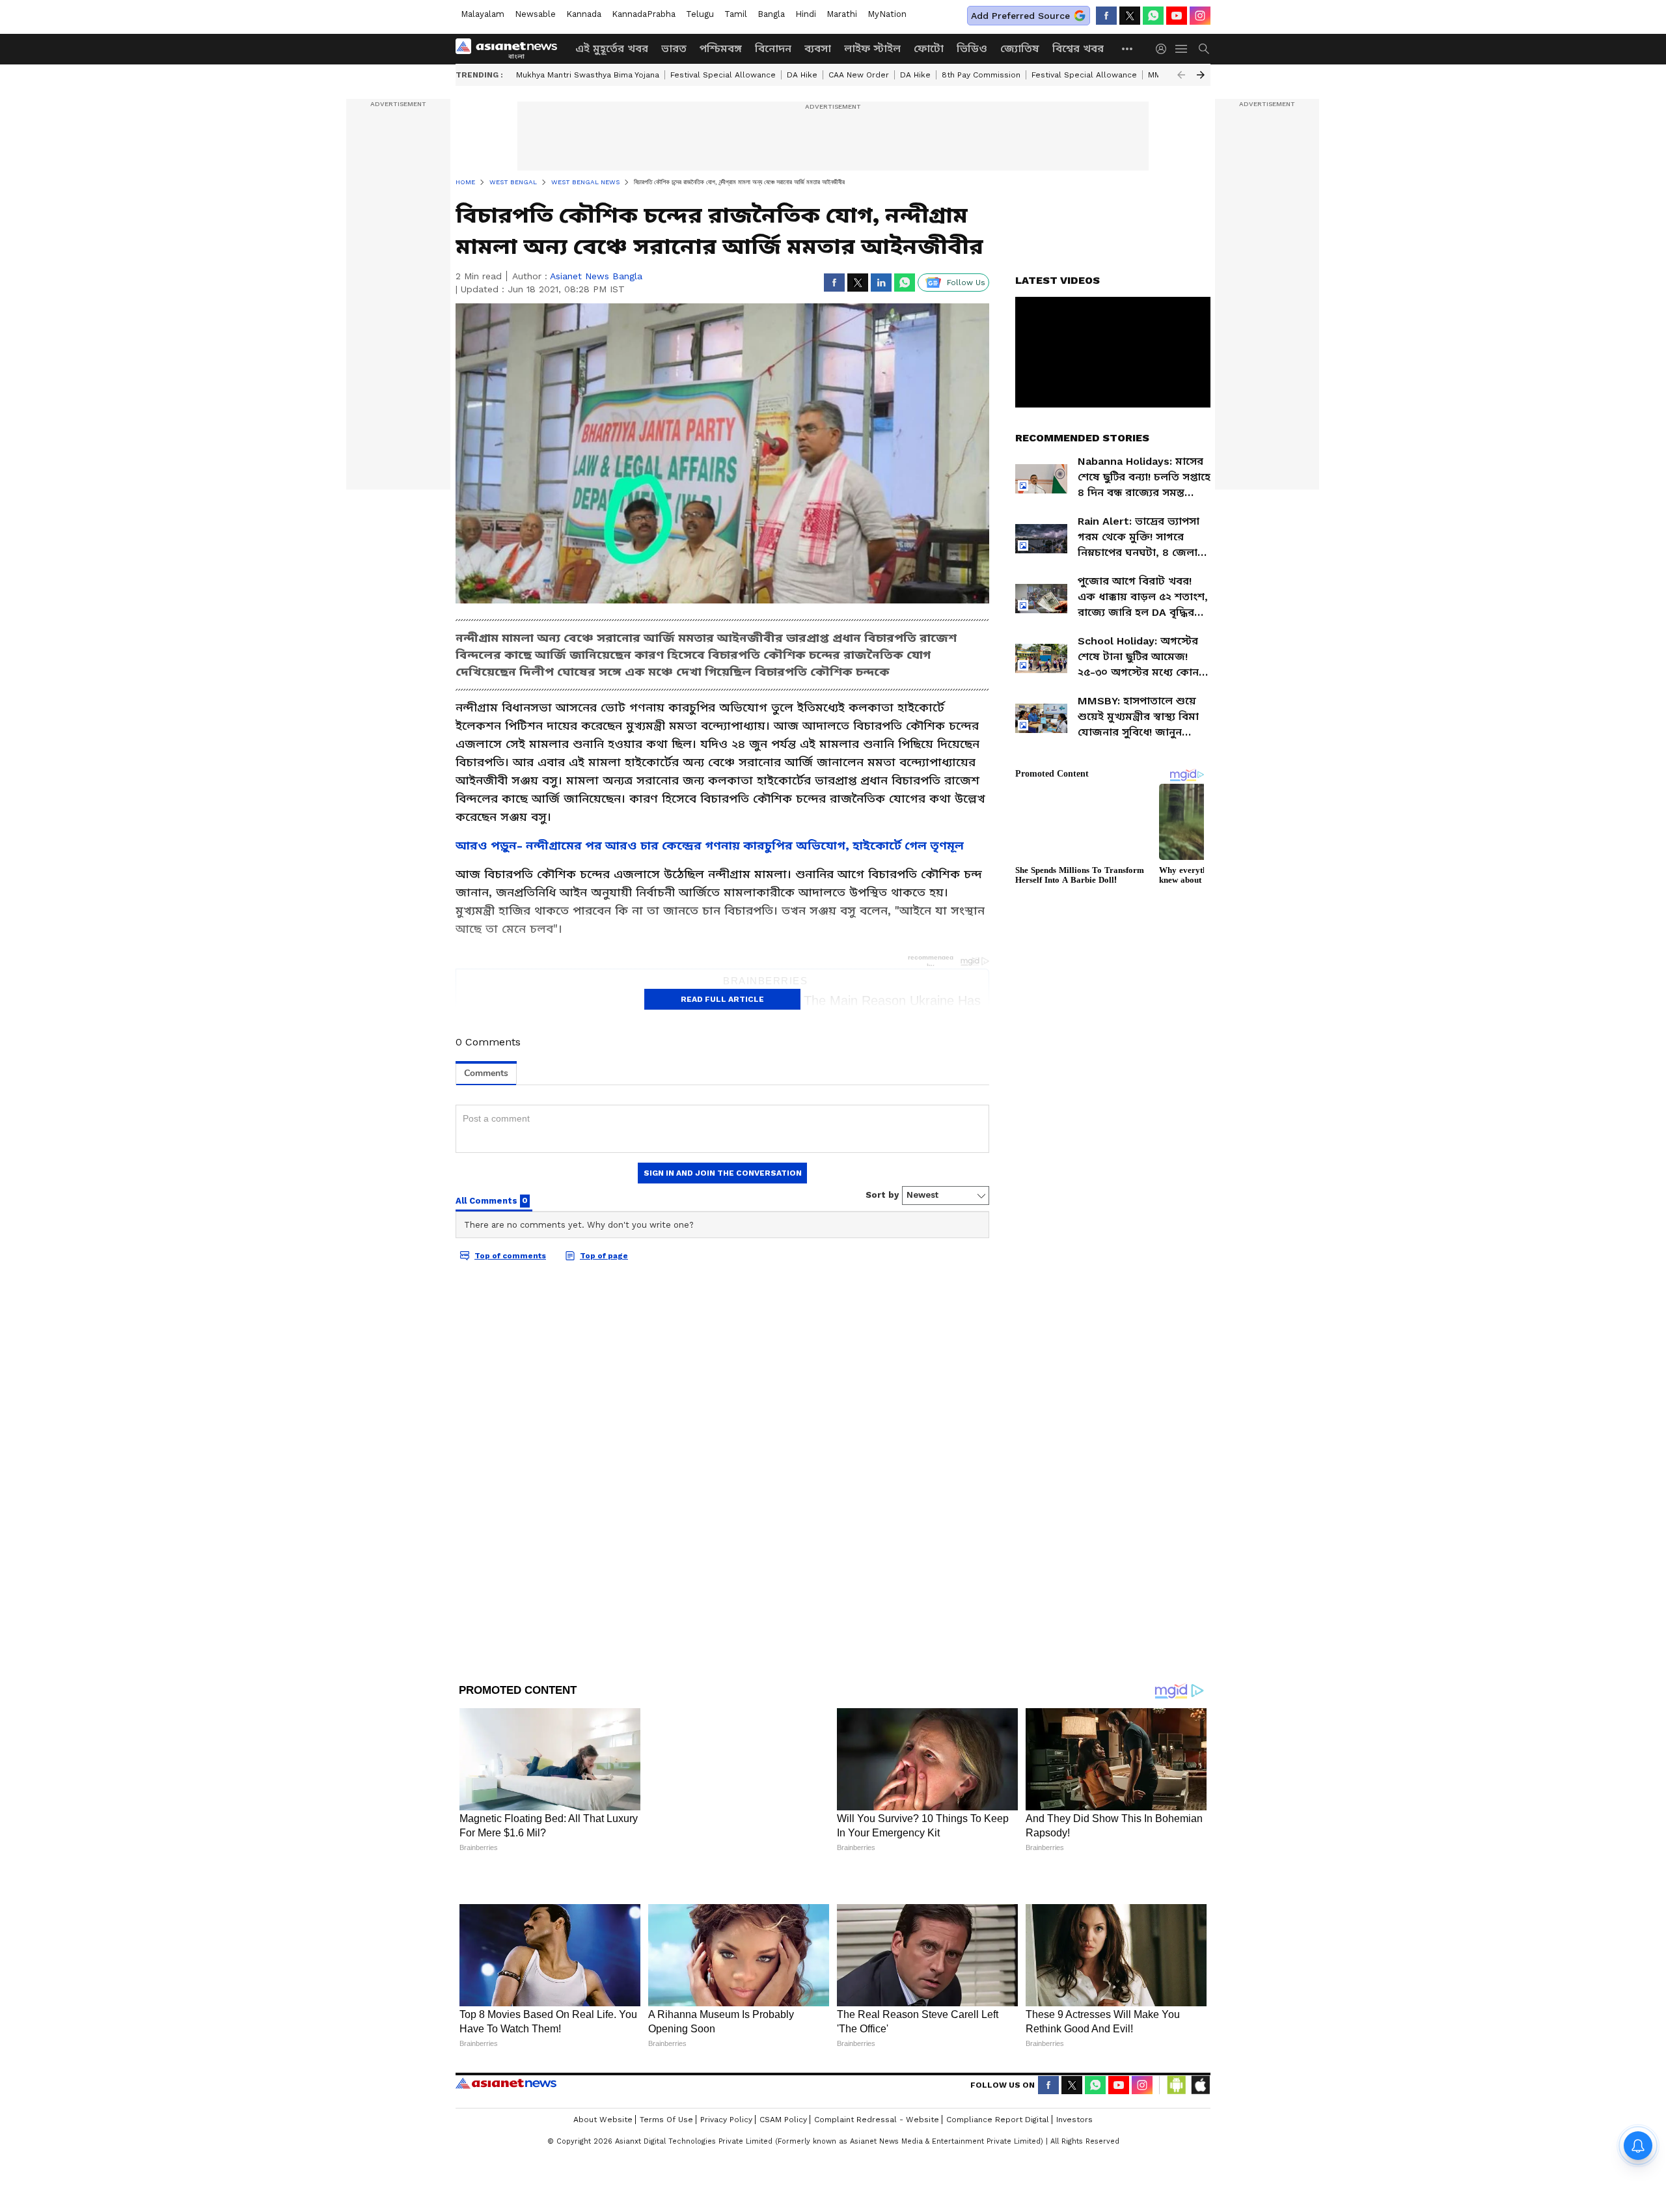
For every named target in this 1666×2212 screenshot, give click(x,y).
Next (1201, 75)
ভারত (674, 48)
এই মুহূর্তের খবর (612, 48)
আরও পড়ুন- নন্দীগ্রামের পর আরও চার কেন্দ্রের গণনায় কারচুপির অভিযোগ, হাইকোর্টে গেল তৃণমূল (710, 845)
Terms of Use (666, 2077)
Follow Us (966, 283)
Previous (1181, 75)
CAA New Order (859, 75)
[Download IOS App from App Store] (1200, 2042)
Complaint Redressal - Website (877, 2077)
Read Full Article (722, 999)
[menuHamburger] (1182, 49)
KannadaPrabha (644, 14)
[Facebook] (1106, 16)
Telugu (700, 14)
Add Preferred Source (1020, 16)
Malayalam (483, 14)
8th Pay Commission (981, 75)
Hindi (806, 14)
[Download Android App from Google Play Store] (1177, 2042)
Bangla (771, 14)
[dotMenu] (1128, 48)
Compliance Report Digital (998, 2077)
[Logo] (511, 49)
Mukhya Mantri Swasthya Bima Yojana (588, 75)
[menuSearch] (1204, 49)
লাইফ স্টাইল (872, 48)
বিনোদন (773, 48)
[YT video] (1177, 16)
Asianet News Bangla (596, 276)
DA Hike (802, 75)
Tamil (736, 14)
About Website (603, 2077)
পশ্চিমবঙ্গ (721, 48)
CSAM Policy (783, 2077)
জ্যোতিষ (1020, 48)
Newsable (535, 14)
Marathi (842, 14)
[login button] (1164, 49)
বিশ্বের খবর (1078, 48)
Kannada (584, 14)
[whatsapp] (1153, 16)
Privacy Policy (726, 2077)
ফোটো (929, 48)
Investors (1074, 2077)
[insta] (1200, 16)
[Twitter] (1130, 16)
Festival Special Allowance (723, 75)
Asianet (506, 2040)
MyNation (887, 14)
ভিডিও (972, 48)
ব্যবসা (818, 48)
